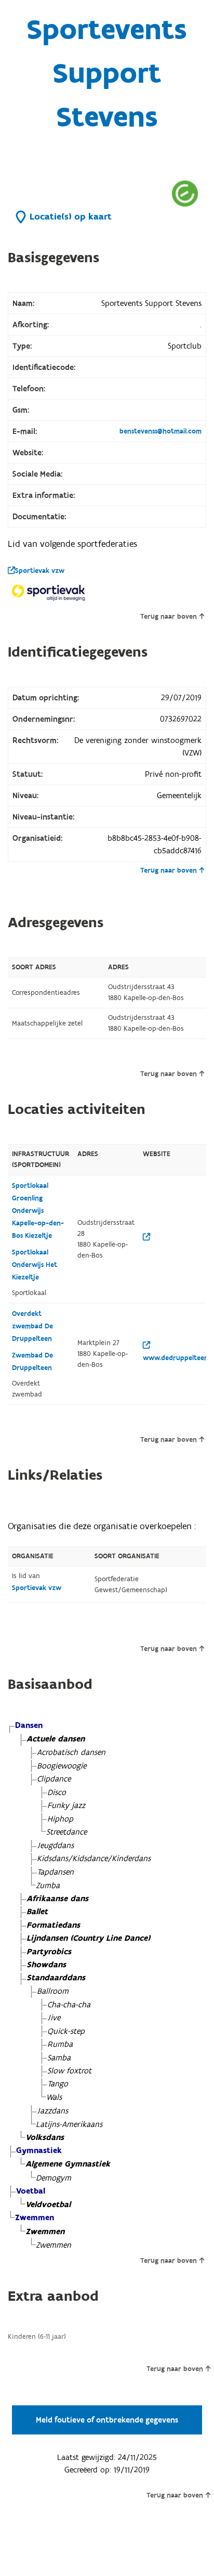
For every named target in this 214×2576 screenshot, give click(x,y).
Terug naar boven (169, 617)
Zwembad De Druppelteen (32, 1362)
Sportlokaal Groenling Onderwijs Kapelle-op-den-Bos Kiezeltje (38, 1211)
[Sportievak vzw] (49, 592)
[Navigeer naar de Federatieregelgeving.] (185, 193)
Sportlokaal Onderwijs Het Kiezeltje (35, 1265)
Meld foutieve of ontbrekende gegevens (107, 2420)
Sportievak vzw (40, 571)
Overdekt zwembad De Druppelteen (32, 1326)
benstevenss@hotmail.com (160, 431)
